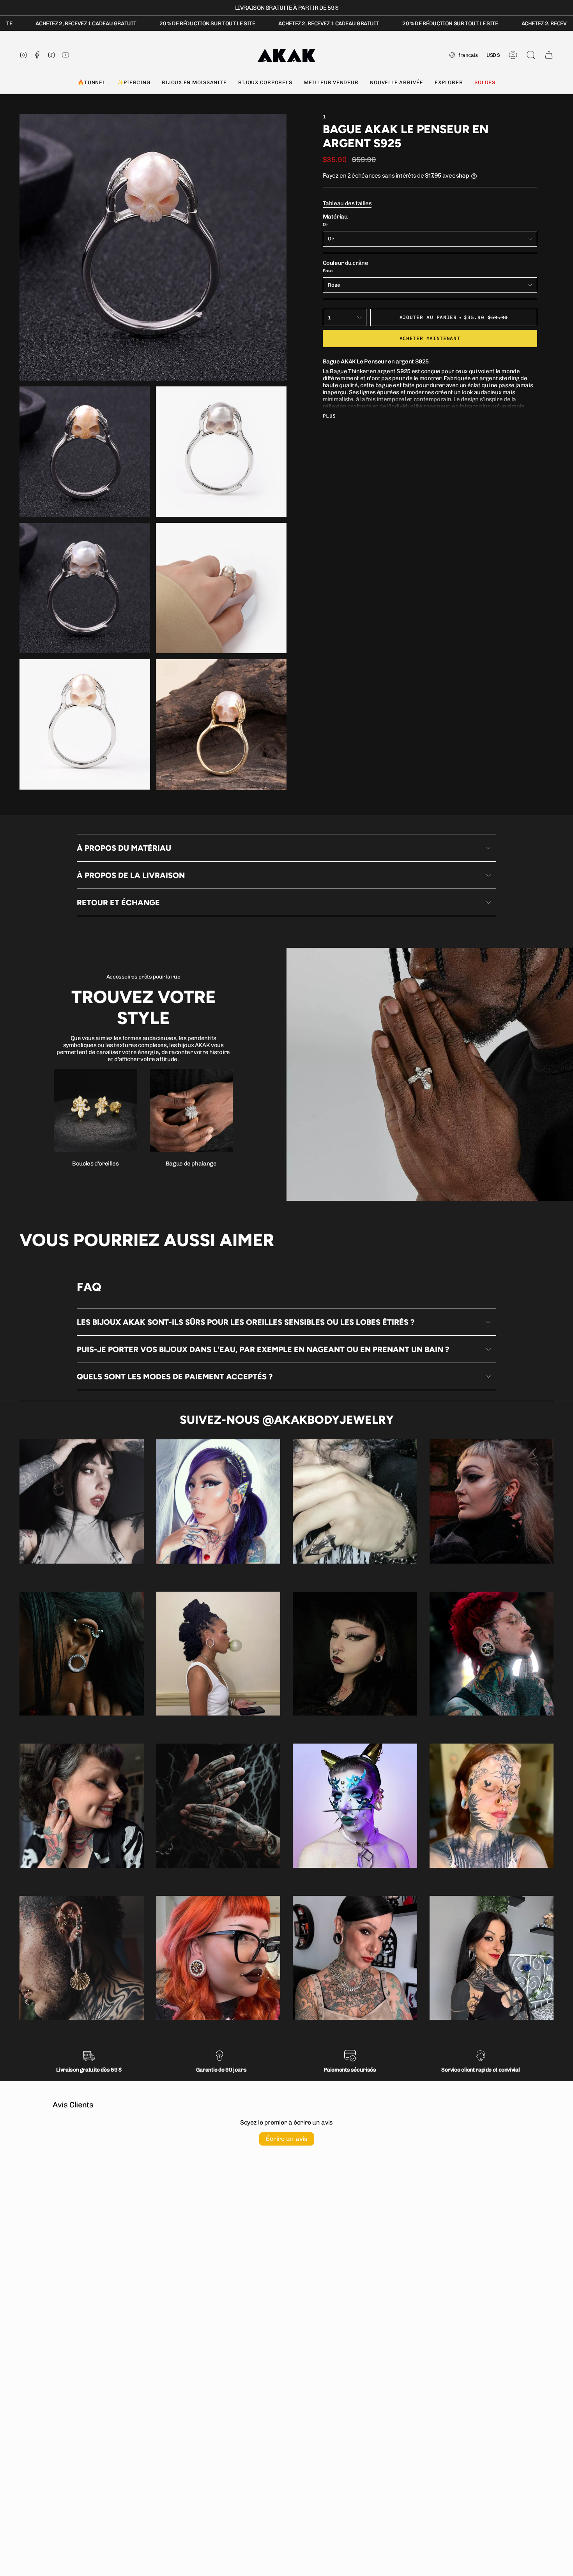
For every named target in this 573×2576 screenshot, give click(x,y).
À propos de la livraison (131, 875)
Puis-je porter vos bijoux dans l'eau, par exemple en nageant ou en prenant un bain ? (263, 1349)
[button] (91, 83)
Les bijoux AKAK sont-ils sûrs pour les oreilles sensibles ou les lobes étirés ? (246, 1322)
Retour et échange (118, 903)
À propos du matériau (124, 848)
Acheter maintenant (430, 338)
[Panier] (549, 55)
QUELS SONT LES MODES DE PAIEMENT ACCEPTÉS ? (175, 1377)
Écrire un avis (287, 2139)
